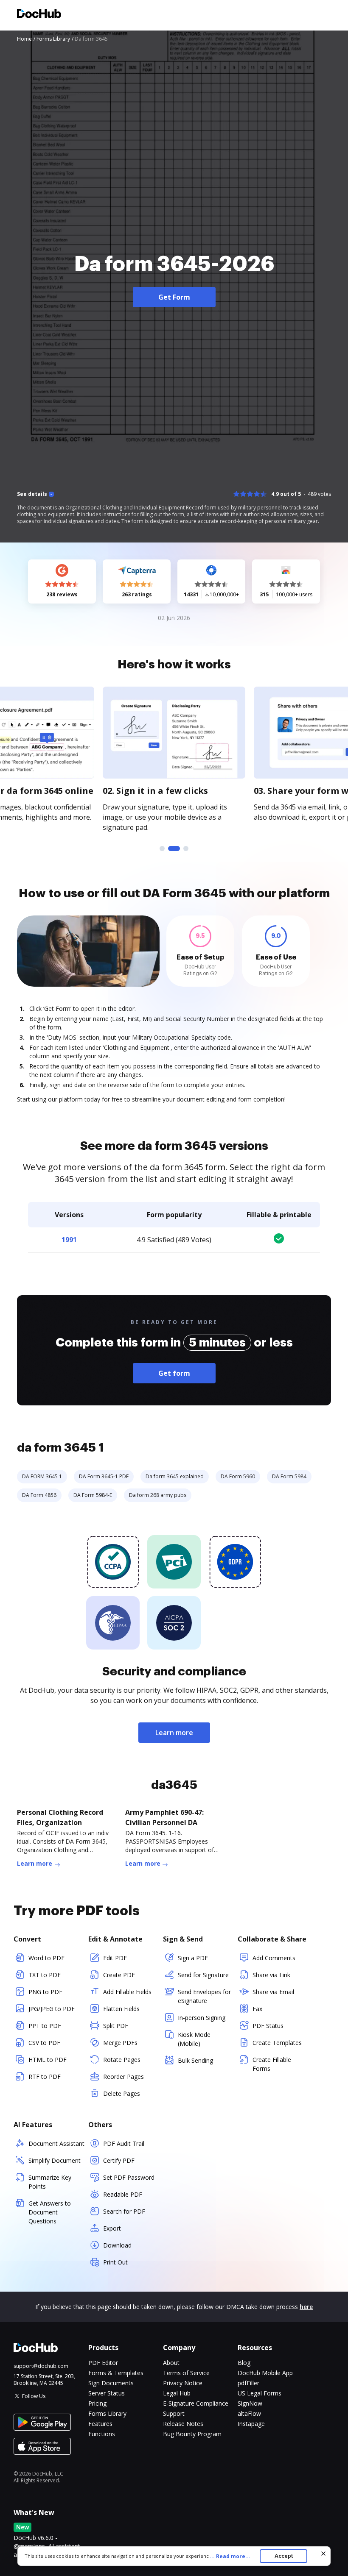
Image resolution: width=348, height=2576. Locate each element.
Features (100, 2424)
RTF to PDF (45, 2077)
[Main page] (39, 15)
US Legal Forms (260, 2393)
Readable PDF (123, 2194)
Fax (257, 2009)
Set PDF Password (129, 2177)
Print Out (115, 2262)
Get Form (174, 297)
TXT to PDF (45, 1975)
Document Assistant (56, 2143)
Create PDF (119, 1975)
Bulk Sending (195, 2060)
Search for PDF (124, 2211)
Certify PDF (119, 2160)
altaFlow (249, 2413)
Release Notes (183, 2424)
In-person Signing (202, 2018)
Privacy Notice (183, 2383)
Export (112, 2228)
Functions (102, 2434)
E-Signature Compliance (196, 2403)
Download (117, 2245)
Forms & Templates (116, 2373)
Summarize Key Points (50, 2182)
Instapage (251, 2424)
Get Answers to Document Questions (50, 2212)
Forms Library (107, 2413)
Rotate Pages (122, 2060)
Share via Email (273, 1992)
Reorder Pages (123, 2077)
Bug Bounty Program (192, 2434)
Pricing (97, 2403)
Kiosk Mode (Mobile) (194, 2039)
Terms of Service (186, 2373)
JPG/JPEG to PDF (52, 2009)
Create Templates (277, 2043)
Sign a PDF (193, 1958)
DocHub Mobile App (265, 2373)
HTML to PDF (48, 2060)
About (171, 2363)
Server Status (107, 2393)
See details (32, 494)
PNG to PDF (45, 1992)
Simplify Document (55, 2160)
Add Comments (274, 1958)
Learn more (174, 1733)
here (306, 2307)
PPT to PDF (45, 2026)
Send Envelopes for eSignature (204, 1996)
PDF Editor (103, 2363)
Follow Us (34, 2396)
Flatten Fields (121, 2009)
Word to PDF (46, 1958)
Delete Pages (122, 2093)
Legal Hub (177, 2393)
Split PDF (116, 2026)
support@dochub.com (41, 2366)
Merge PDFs (120, 2043)
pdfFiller (248, 2383)
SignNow (250, 2403)
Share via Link (271, 1975)
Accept (284, 2556)
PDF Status (268, 2026)
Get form (174, 1373)
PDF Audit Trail (124, 2143)
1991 (69, 1240)
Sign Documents (111, 2383)
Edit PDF (115, 1958)
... (230, 2556)
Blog (244, 2363)
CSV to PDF (44, 2043)
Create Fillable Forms (272, 2064)
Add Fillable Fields (127, 1992)
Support (174, 2413)
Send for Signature (203, 1975)
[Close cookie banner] (323, 2554)
